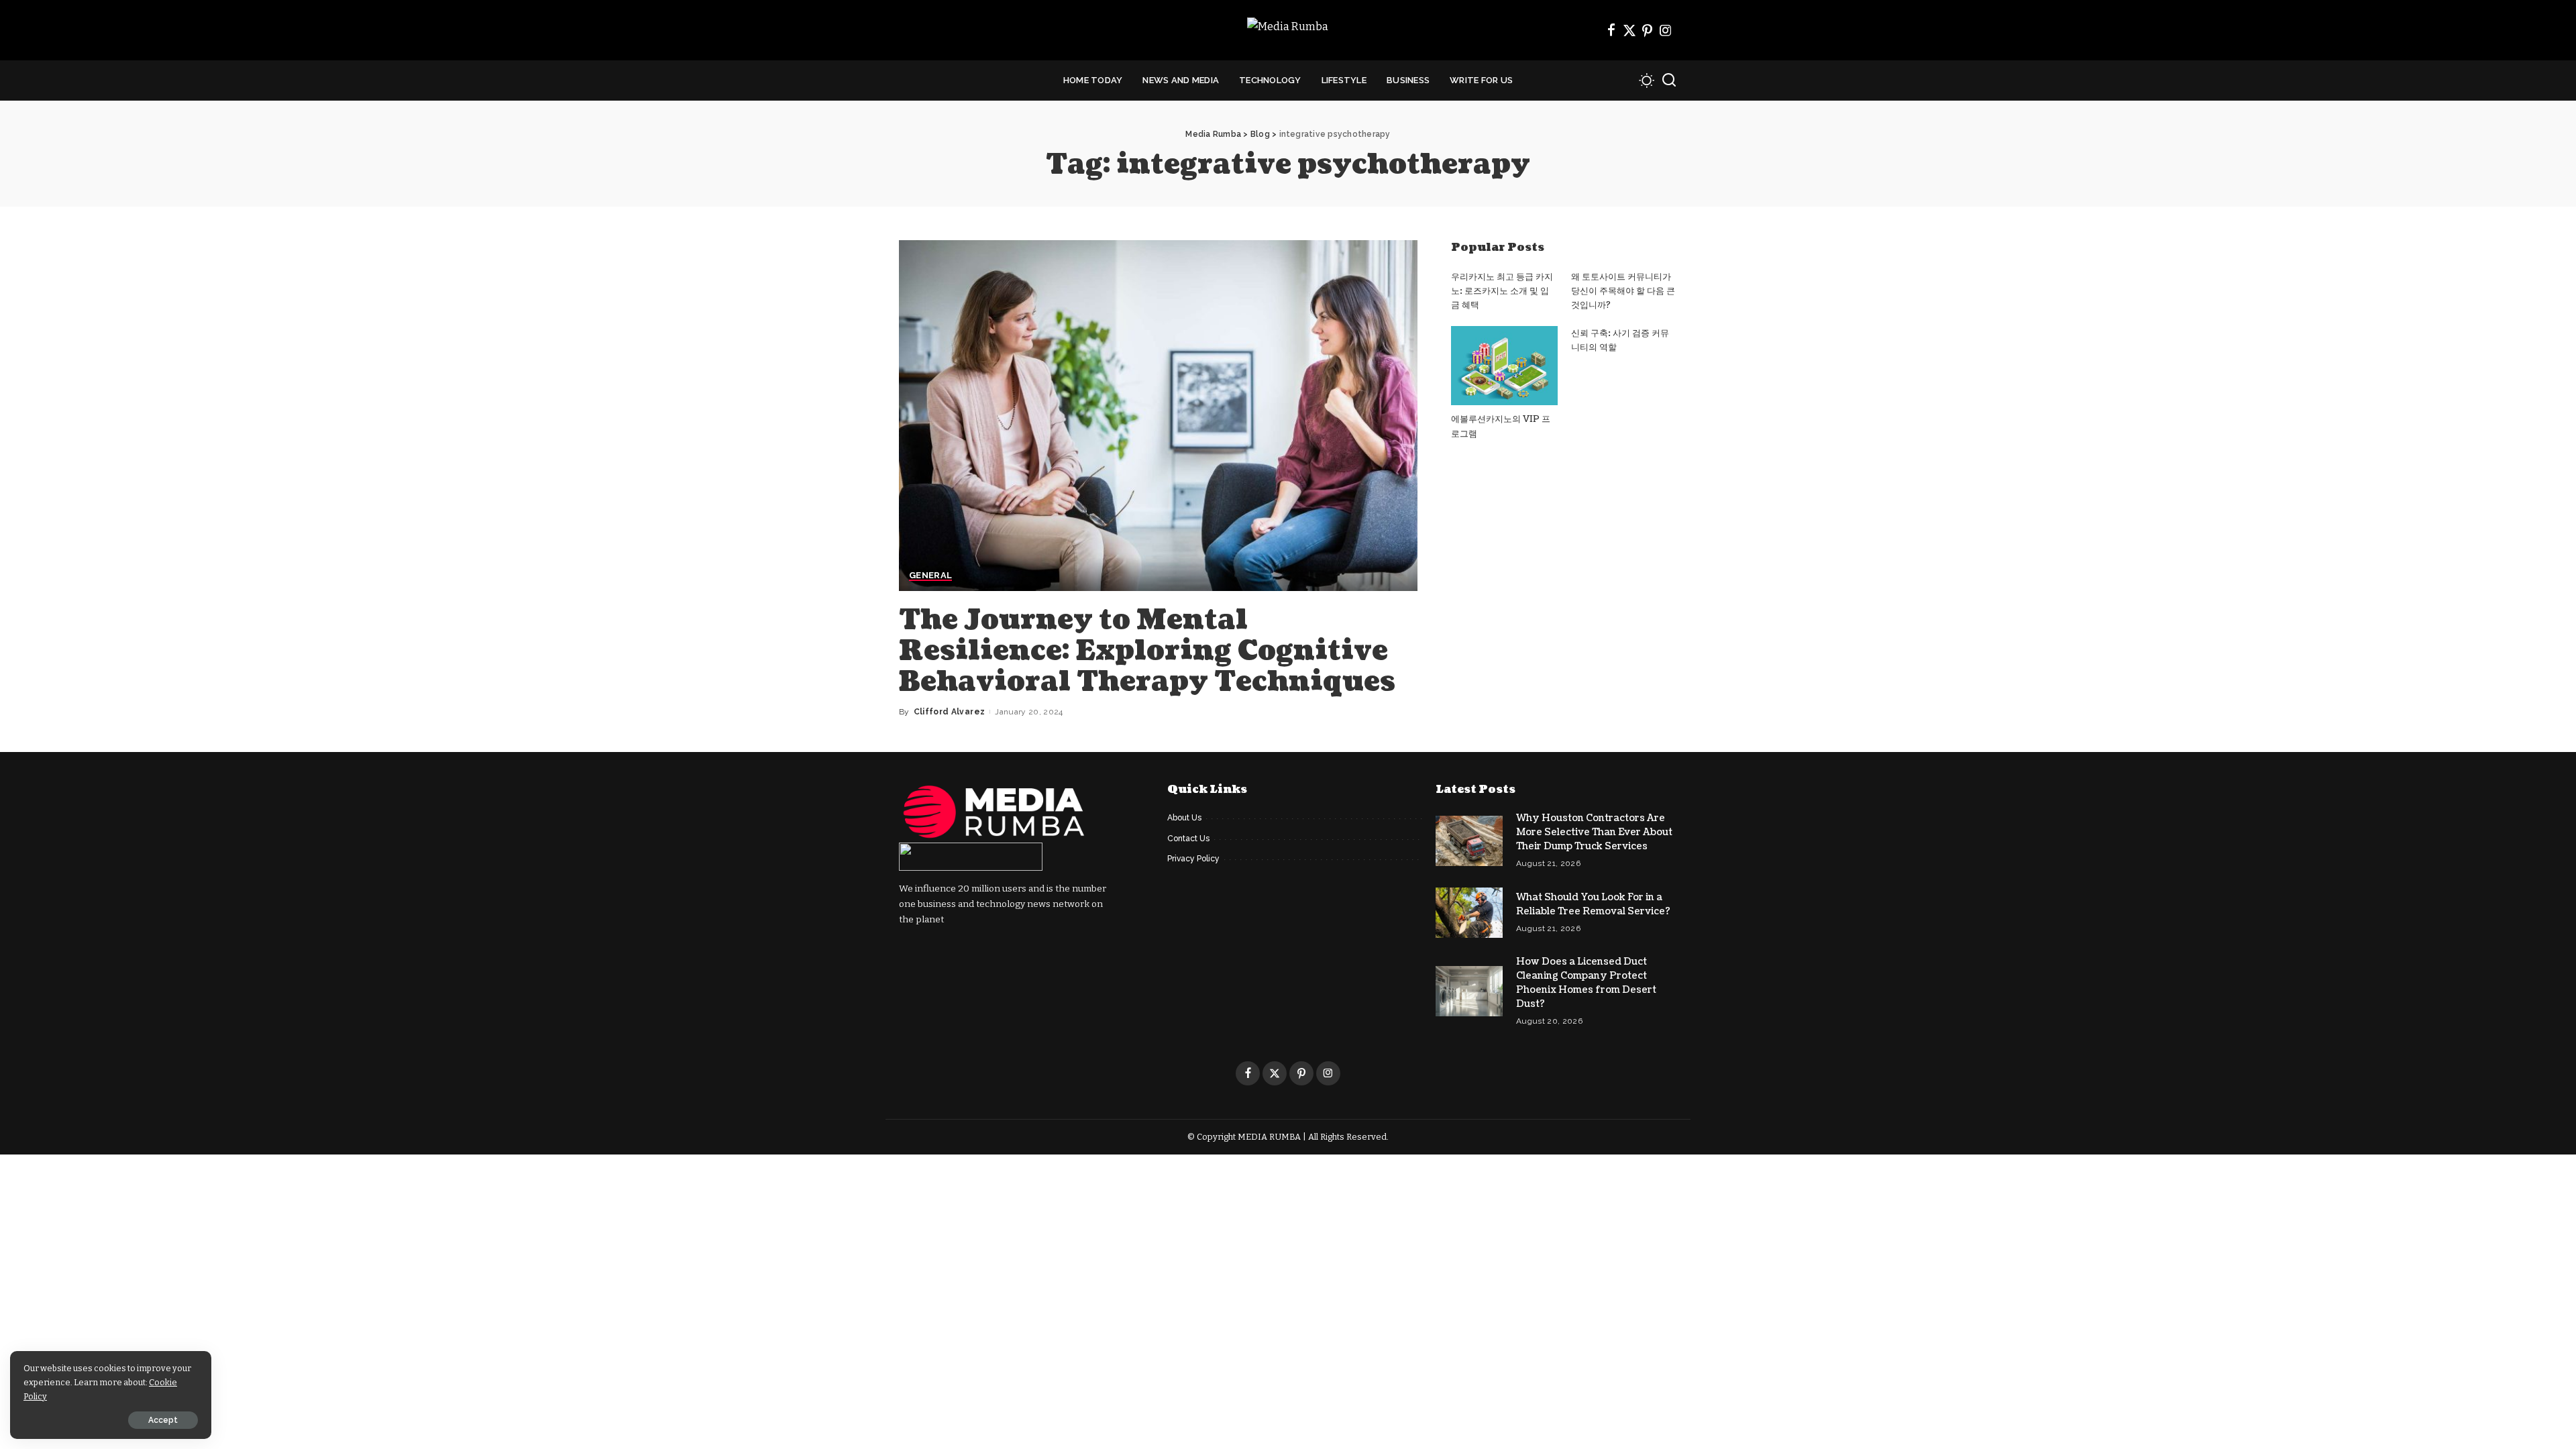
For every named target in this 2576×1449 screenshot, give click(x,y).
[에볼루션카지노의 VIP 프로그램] (1504, 366)
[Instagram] (1666, 30)
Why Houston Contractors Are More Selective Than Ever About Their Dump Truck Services (1594, 832)
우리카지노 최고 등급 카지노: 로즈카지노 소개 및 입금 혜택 (1502, 291)
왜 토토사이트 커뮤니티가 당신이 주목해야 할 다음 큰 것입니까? (1623, 291)
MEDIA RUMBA (1269, 1137)
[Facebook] (1611, 30)
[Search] (1669, 80)
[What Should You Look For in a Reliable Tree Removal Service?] (1469, 913)
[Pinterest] (1648, 30)
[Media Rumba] (1288, 31)
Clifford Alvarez (950, 712)
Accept (163, 1420)
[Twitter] (1629, 30)
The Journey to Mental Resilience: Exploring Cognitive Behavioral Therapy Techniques (1147, 651)
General (930, 576)
